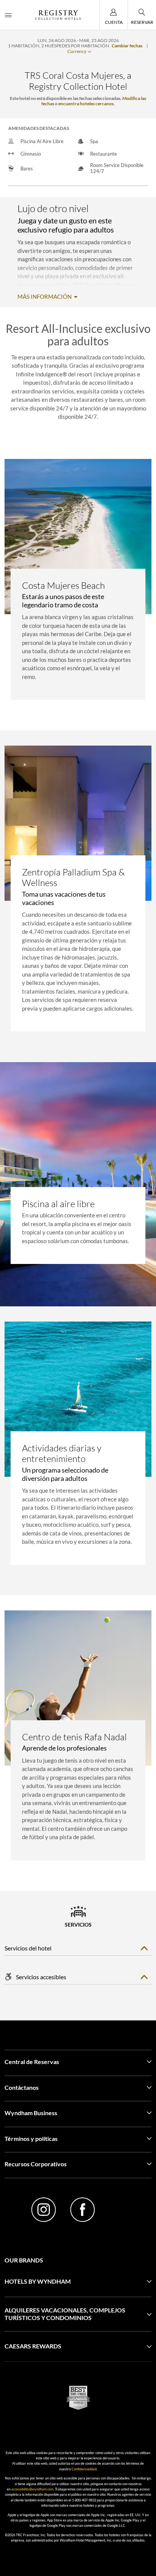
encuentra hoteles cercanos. (87, 104)
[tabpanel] (78, 587)
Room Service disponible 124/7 (117, 168)
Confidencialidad (84, 2469)
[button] (78, 2281)
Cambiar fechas (127, 46)
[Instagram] (44, 2211)
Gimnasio (31, 154)
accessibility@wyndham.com (32, 2489)
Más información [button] (45, 297)
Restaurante (104, 154)
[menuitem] (8, 15)
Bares (27, 169)
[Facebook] (82, 2211)
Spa (94, 141)
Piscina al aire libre (42, 141)
